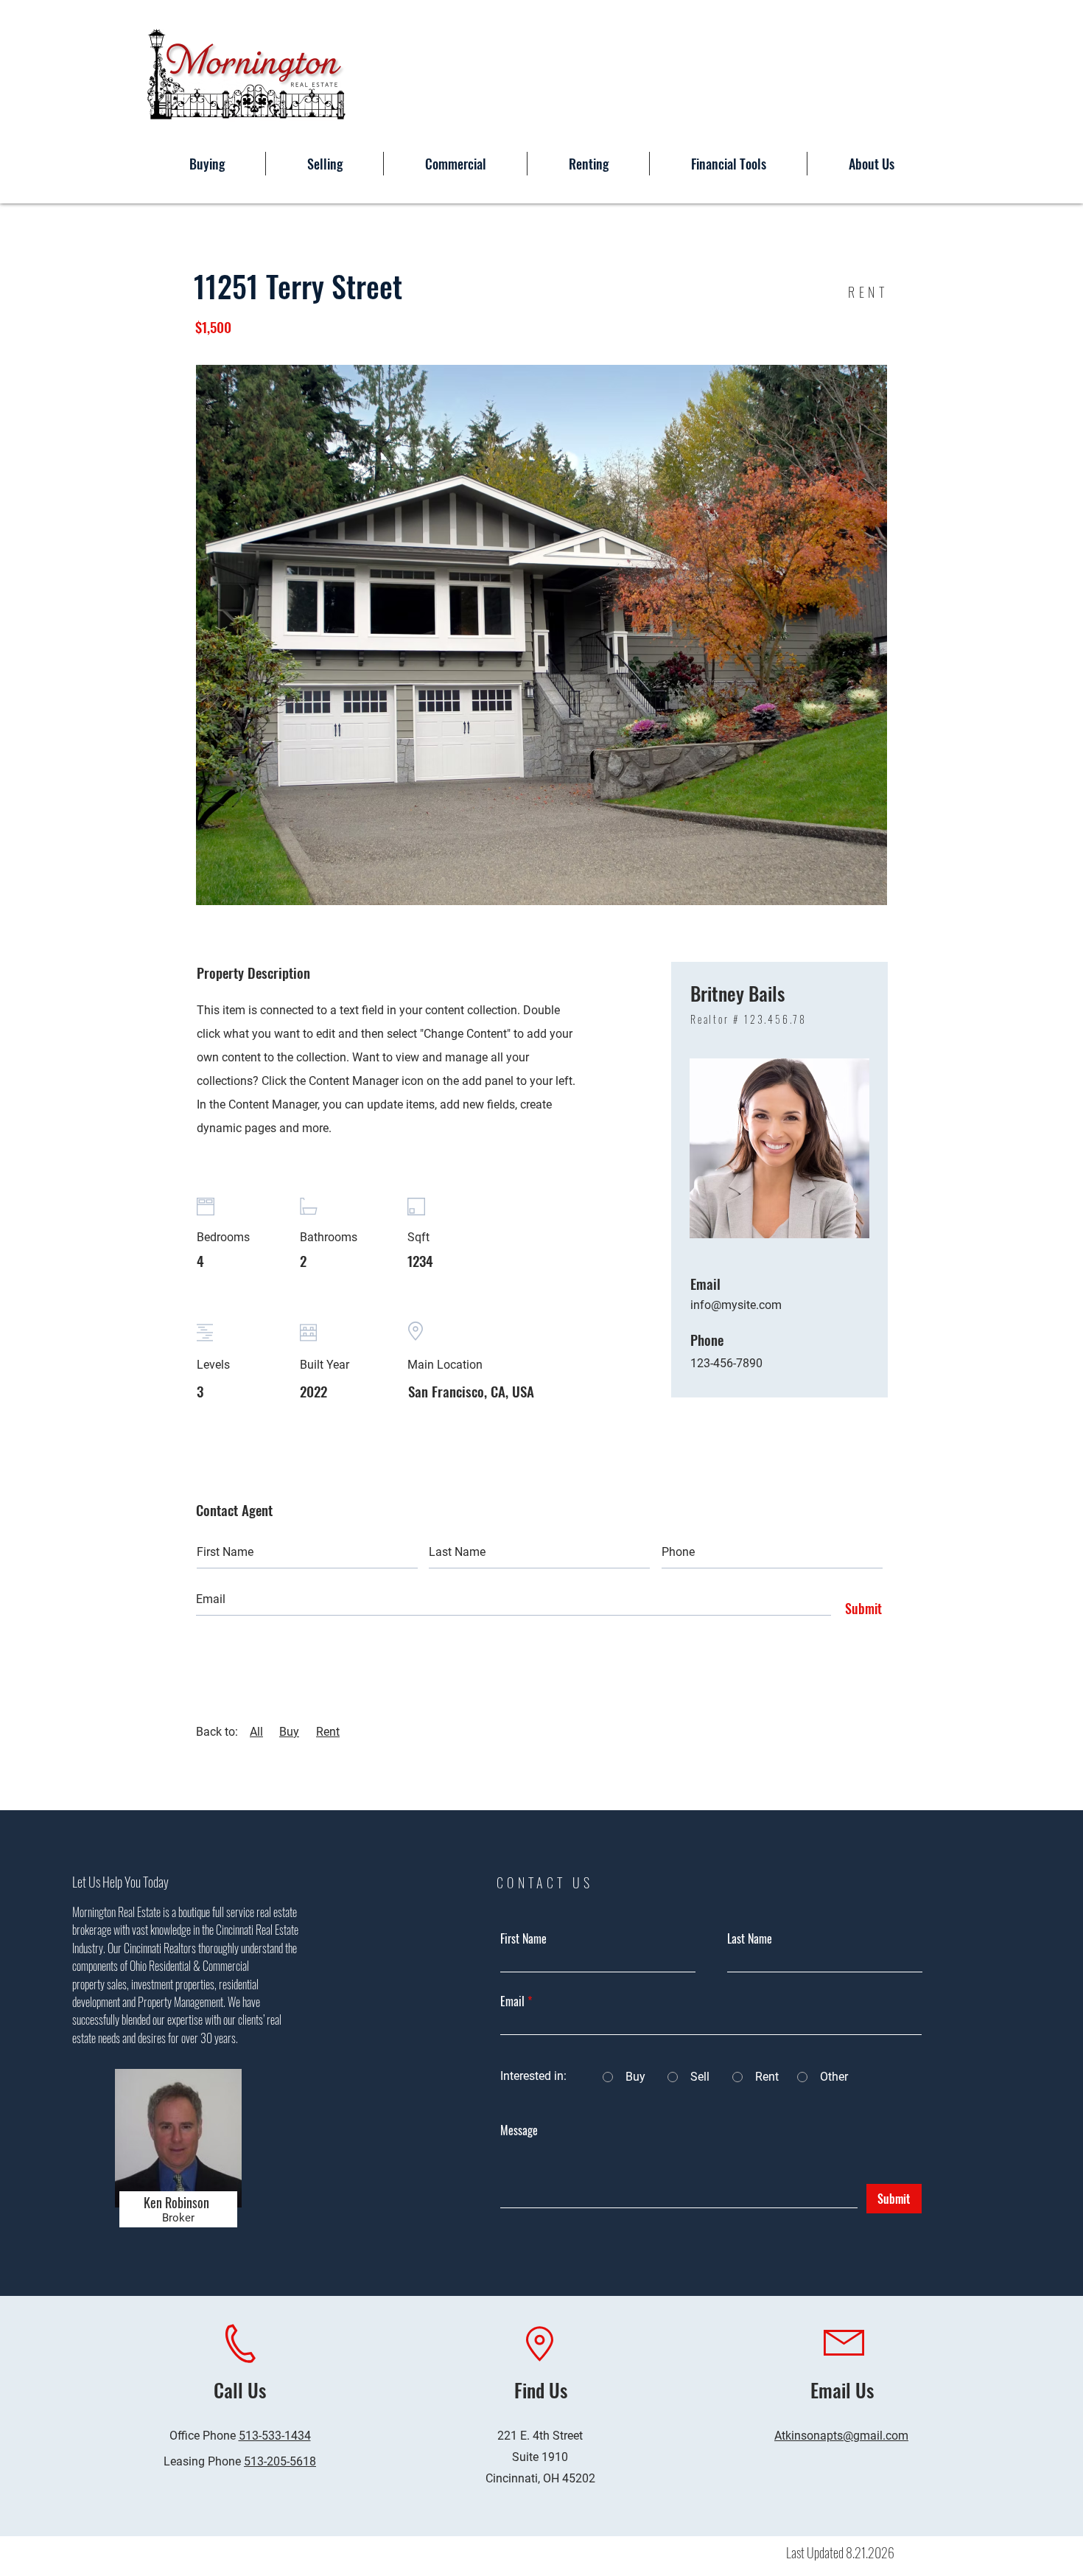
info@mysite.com (736, 1305)
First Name (523, 1938)
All (256, 1732)
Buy (289, 1732)
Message (519, 2130)
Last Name (750, 1938)
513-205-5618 (280, 2461)
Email (512, 2001)
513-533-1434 (275, 2436)
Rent (328, 1732)
